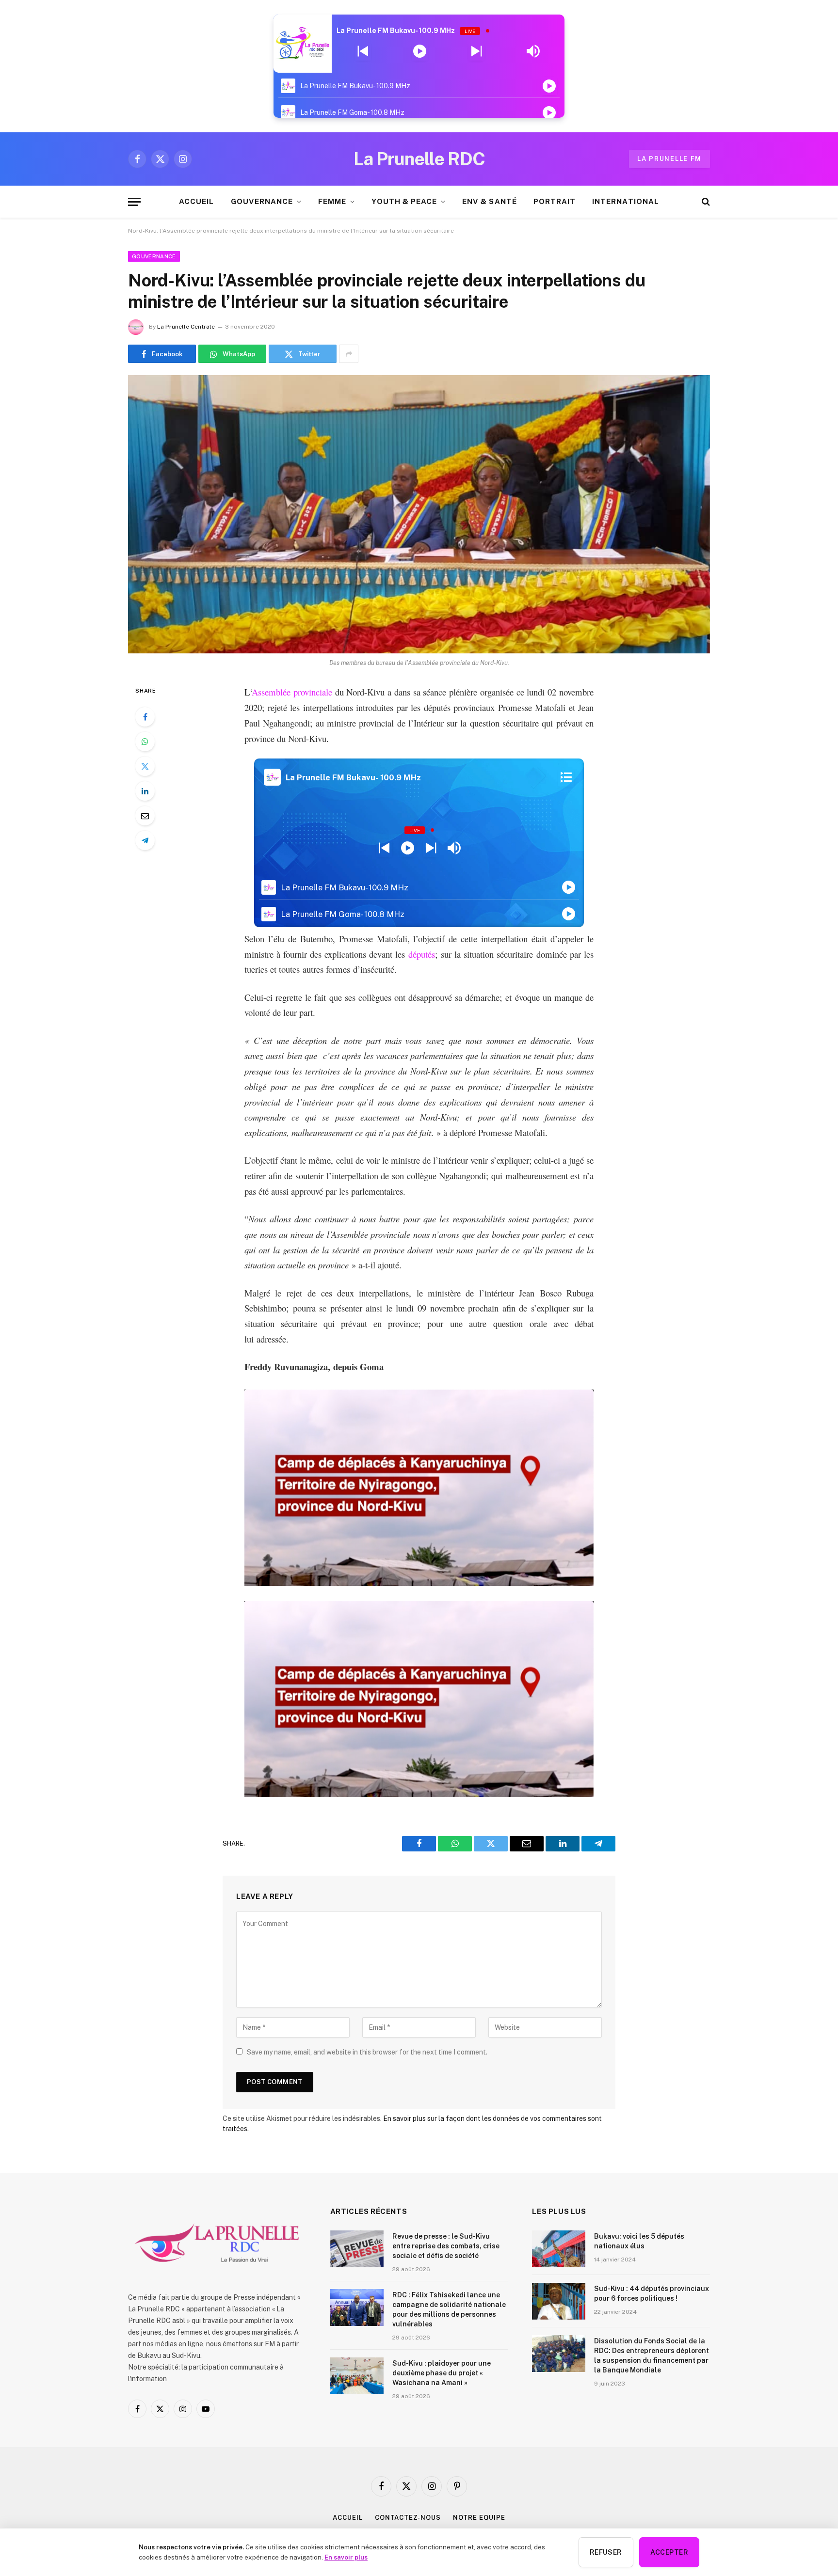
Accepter (669, 2552)
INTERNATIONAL (626, 201)
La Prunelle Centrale (186, 327)
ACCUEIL (196, 201)
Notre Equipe (479, 2518)
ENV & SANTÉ (490, 201)
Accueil (347, 2518)
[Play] (420, 51)
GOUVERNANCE (262, 201)
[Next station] (363, 51)
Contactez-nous (408, 2518)
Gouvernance (154, 256)
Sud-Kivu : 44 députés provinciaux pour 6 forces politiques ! (652, 2293)
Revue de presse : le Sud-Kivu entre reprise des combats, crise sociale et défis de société (446, 2246)
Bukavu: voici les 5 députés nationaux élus (639, 2241)
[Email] (145, 816)
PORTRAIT (555, 201)
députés (422, 954)
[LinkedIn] (145, 791)
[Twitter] (145, 766)
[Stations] (566, 777)
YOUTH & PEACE (404, 201)
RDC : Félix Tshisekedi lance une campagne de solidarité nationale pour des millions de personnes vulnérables (449, 2309)
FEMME (332, 201)
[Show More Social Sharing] (349, 354)
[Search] (705, 202)
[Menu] (134, 202)
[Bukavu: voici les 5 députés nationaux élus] (559, 2249)
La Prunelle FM (669, 159)
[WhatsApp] (145, 742)
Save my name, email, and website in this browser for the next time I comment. (367, 2052)
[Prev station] (476, 51)
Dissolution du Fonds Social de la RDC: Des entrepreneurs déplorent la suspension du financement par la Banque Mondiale (652, 2355)
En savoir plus (346, 2557)
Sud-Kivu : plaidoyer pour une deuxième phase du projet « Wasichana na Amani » (442, 2373)
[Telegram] (145, 840)
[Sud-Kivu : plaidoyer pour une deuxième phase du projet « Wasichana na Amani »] (357, 2376)
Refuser (606, 2552)
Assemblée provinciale (292, 692)
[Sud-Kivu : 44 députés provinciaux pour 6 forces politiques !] (559, 2301)
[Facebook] (145, 717)
